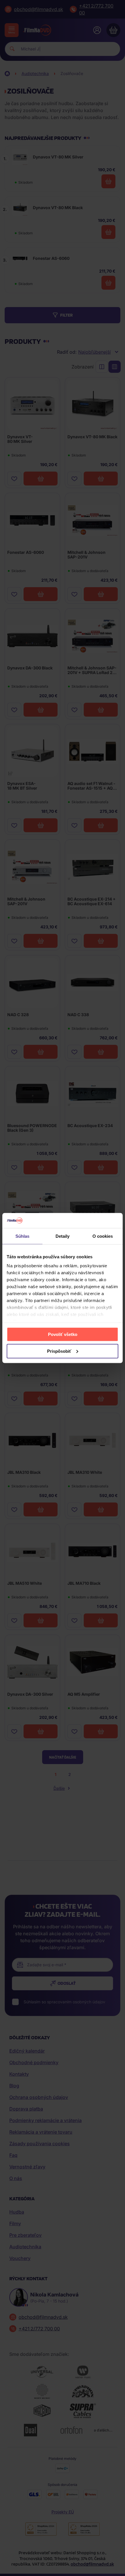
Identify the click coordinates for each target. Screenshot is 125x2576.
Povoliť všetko (63, 1334)
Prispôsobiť (59, 1351)
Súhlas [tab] (23, 1236)
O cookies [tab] (103, 1236)
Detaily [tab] (63, 1236)
